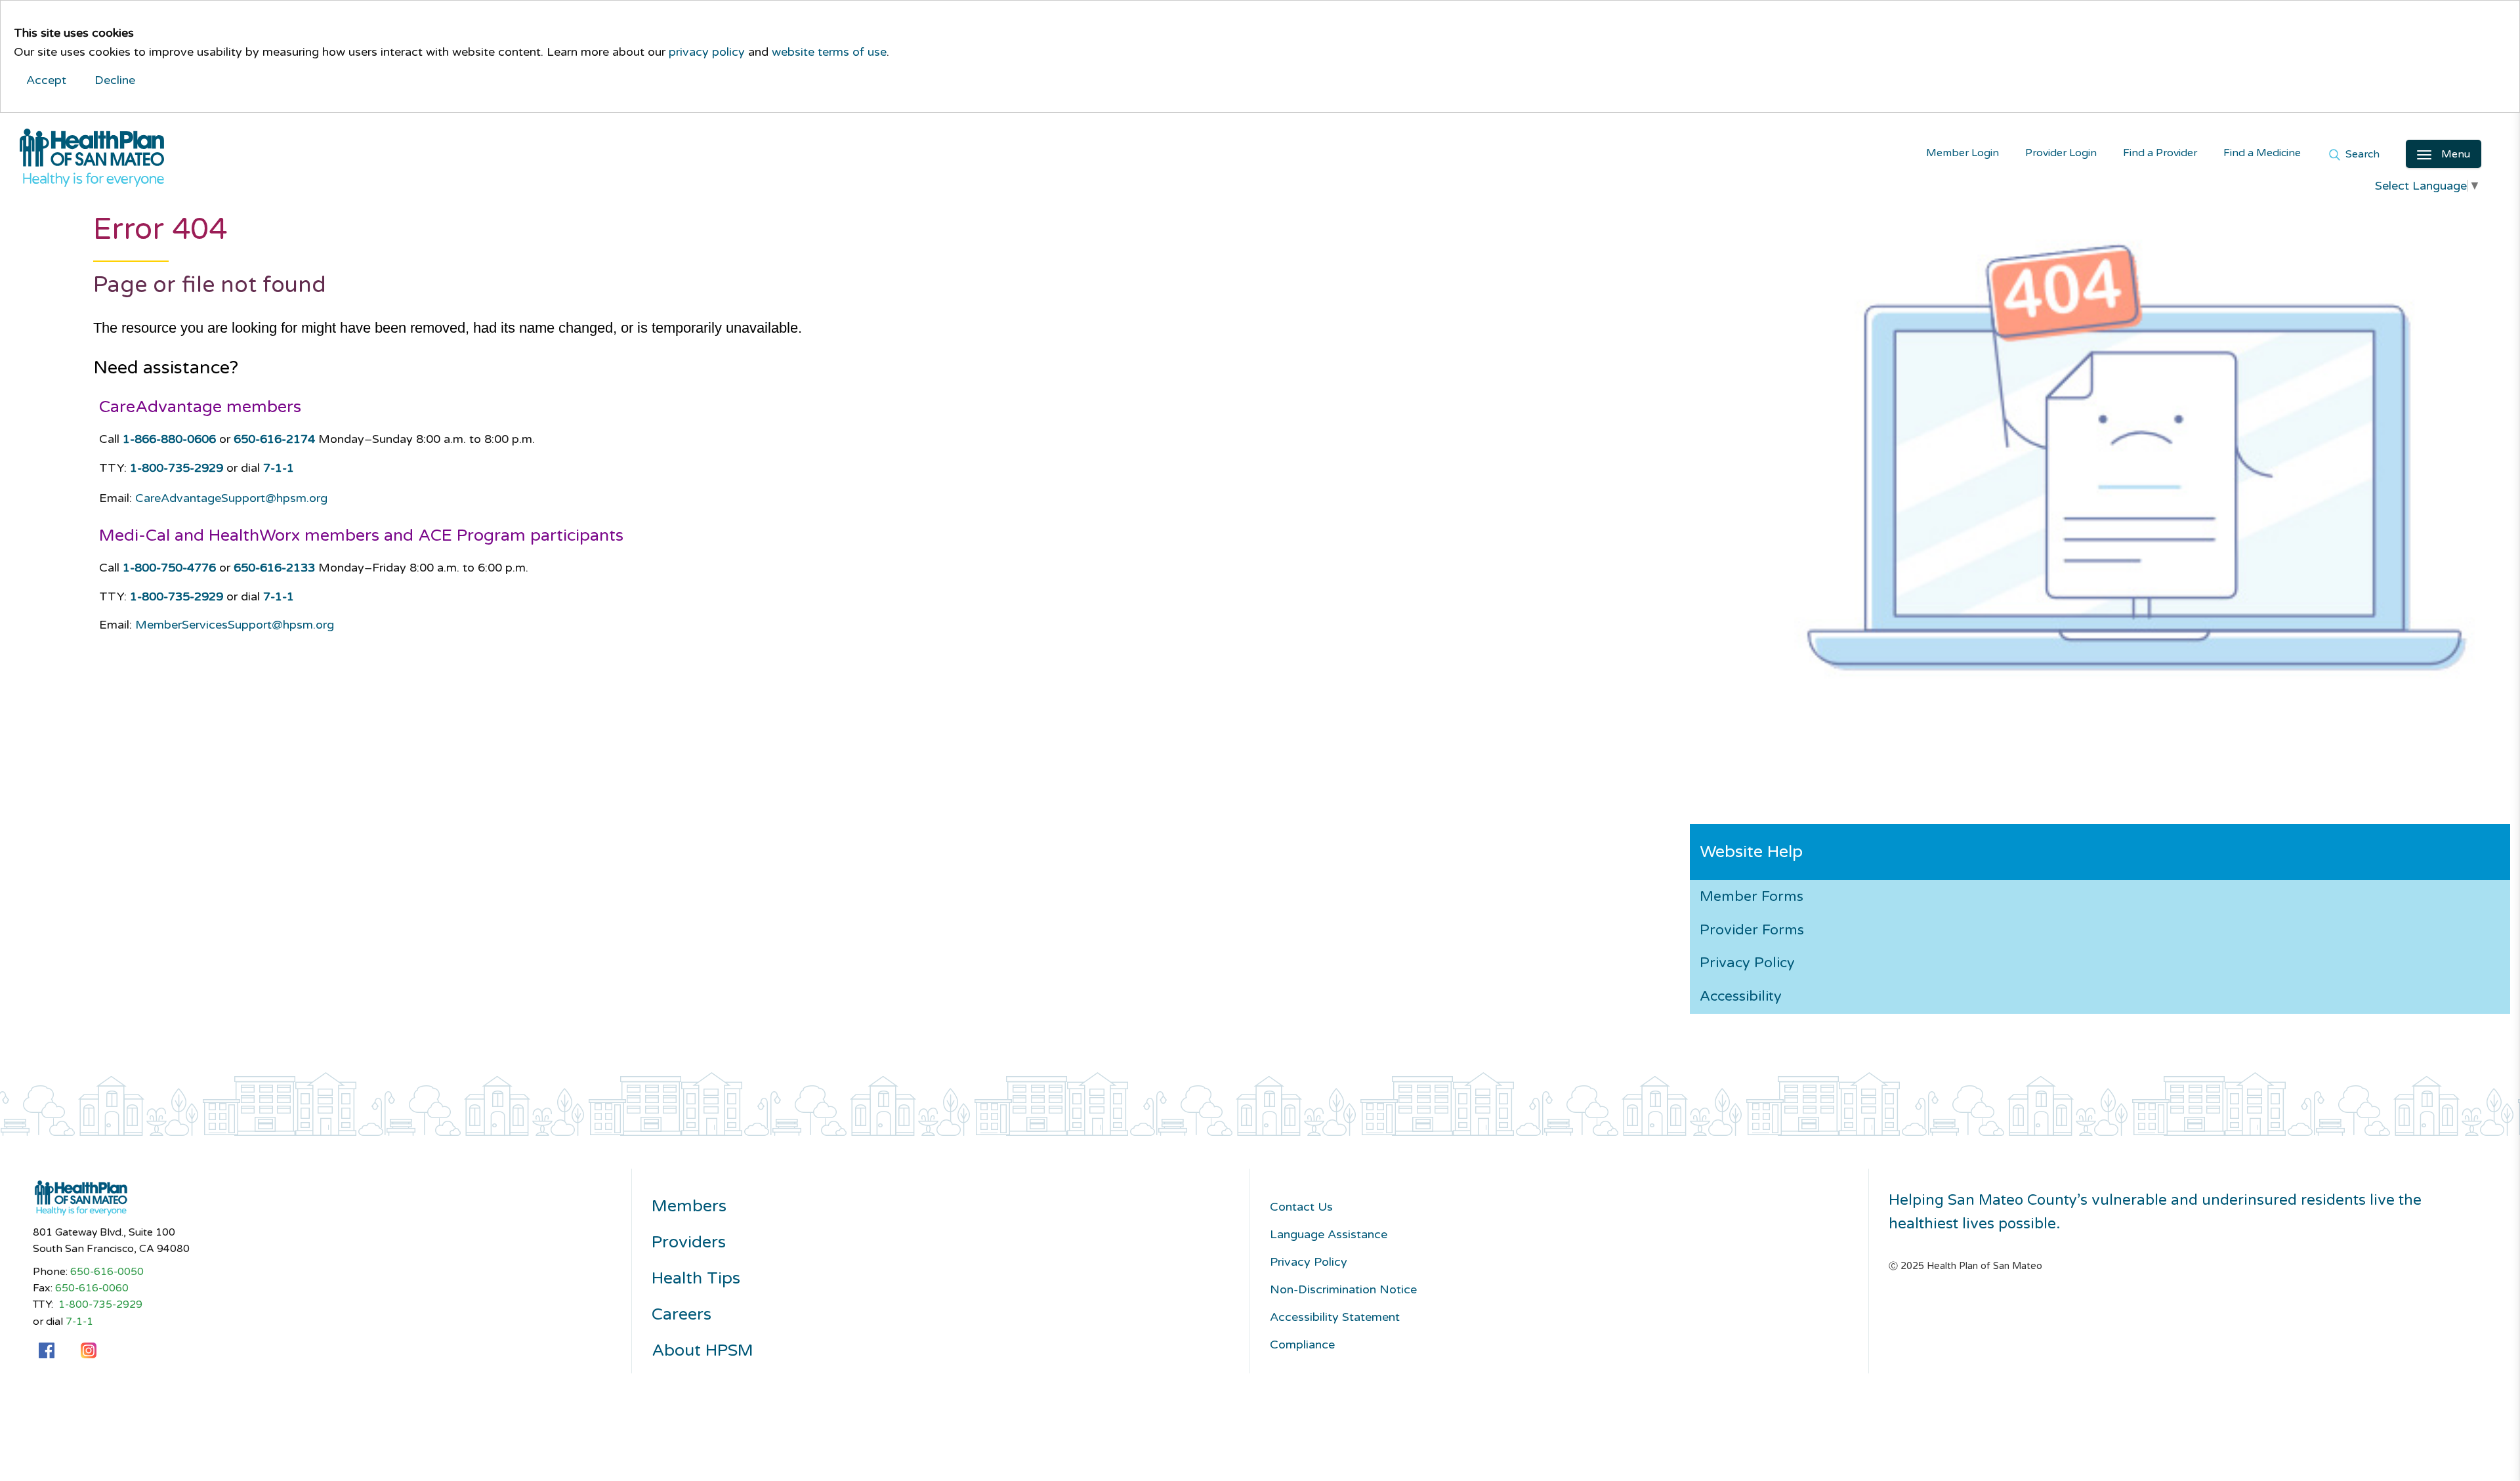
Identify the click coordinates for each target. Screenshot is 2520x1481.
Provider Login (2061, 153)
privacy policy (707, 52)
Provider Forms (1752, 930)
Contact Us (1301, 1207)
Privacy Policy (1747, 963)
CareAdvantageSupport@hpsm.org (231, 498)
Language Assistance (1329, 1234)
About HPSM (703, 1351)
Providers (689, 1242)
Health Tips (696, 1279)
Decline (115, 80)
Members (689, 1206)
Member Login (1963, 153)
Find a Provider (2160, 153)
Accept (46, 80)
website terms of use (829, 52)
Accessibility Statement (1335, 1317)
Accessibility (1741, 996)
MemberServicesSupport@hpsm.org (235, 625)
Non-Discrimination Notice (1343, 1289)
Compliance (1302, 1345)
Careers (682, 1315)
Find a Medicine (2262, 153)
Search (2361, 155)
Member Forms (1752, 896)
